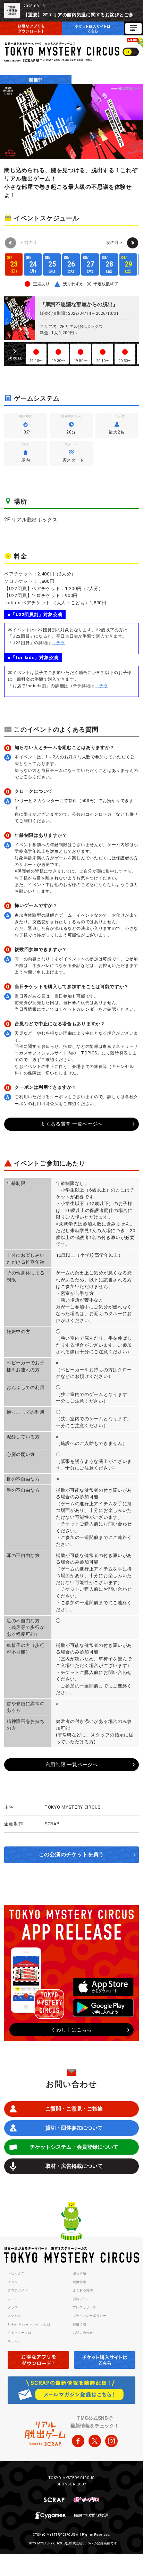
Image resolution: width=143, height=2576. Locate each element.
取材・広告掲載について (74, 2166)
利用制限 (80, 2282)
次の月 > (114, 243)
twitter (95, 2441)
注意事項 (80, 2273)
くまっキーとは (19, 2333)
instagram (111, 2441)
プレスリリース (85, 2307)
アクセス (14, 2316)
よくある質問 (83, 2290)
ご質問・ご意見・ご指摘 (74, 2109)
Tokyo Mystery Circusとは (29, 2324)
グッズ (13, 2307)
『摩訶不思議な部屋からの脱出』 (79, 304)
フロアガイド (18, 2290)
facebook (78, 2441)
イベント (14, 2282)
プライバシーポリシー (90, 2316)
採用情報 (80, 2324)
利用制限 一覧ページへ (72, 1765)
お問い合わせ (83, 2333)
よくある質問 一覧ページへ (71, 1124)
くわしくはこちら (71, 2030)
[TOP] (71, 2222)
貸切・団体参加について (74, 2128)
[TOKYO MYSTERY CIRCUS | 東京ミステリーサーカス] (62, 49)
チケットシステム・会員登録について (74, 2147)
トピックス (16, 2273)
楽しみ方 (14, 2341)
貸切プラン (81, 2299)
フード (13, 2299)
